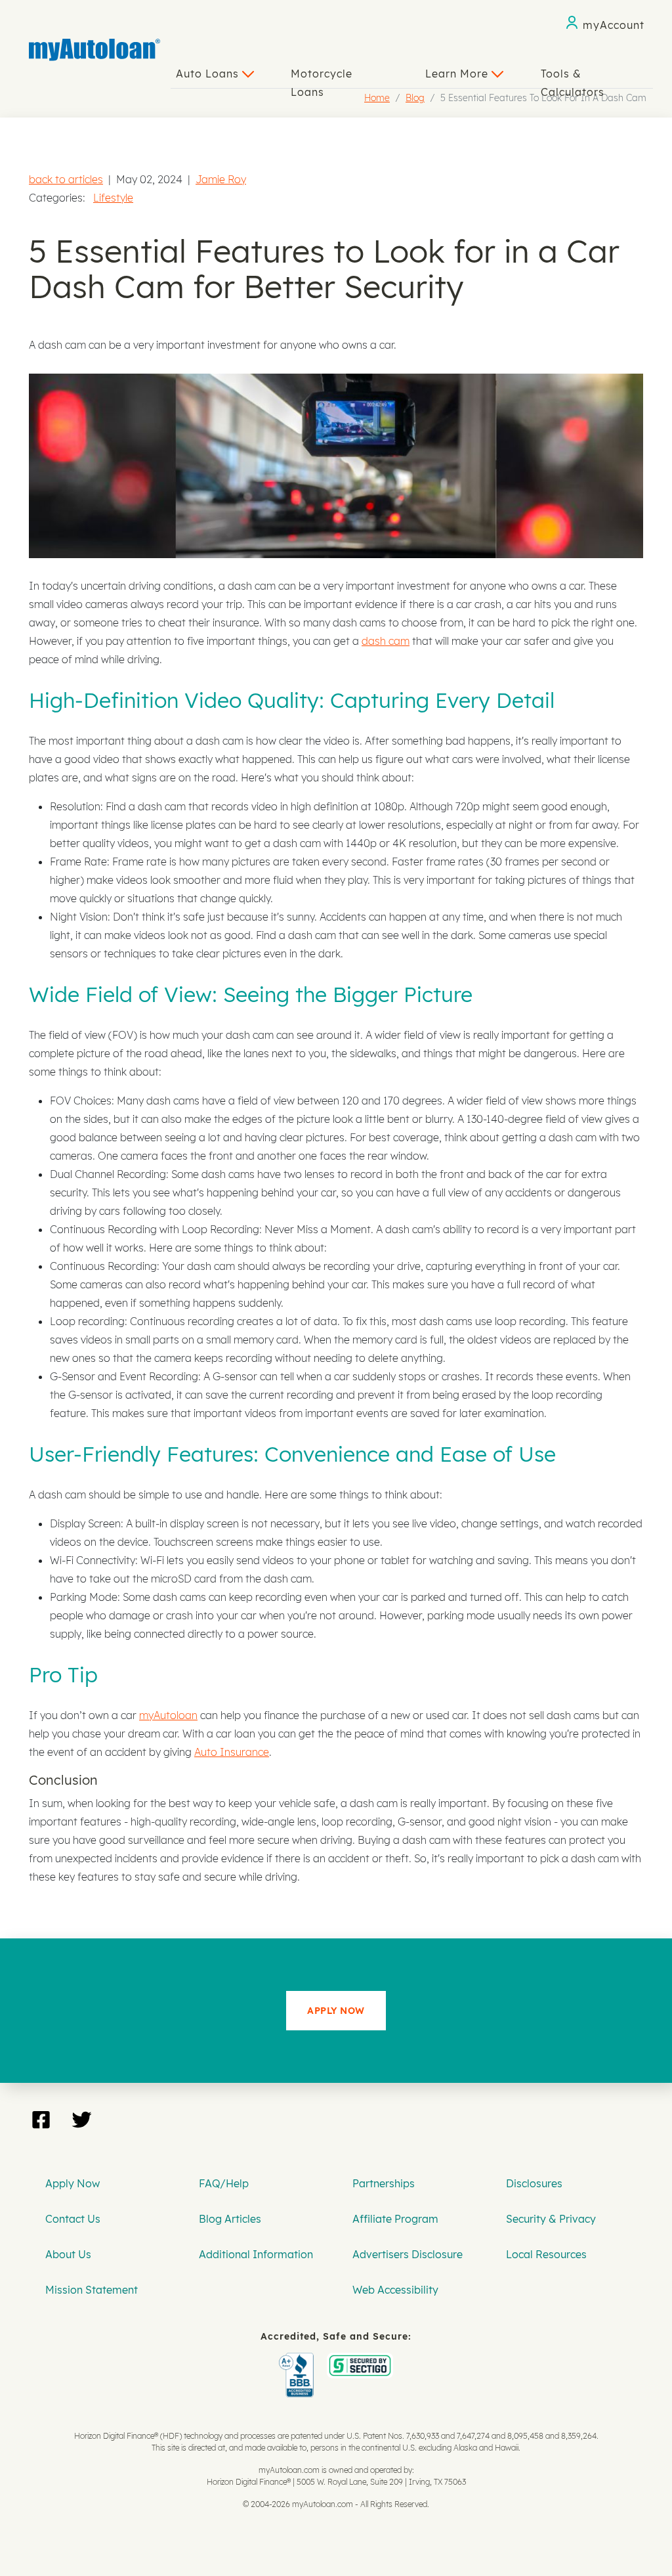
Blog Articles (230, 2219)
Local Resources (546, 2254)
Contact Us (73, 2219)
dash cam (386, 641)
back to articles (66, 179)
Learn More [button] (458, 74)
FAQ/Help (224, 2183)
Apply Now (73, 2183)
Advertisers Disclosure (408, 2254)
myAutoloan (168, 1715)
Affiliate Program (395, 2219)
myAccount (614, 25)
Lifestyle (113, 198)
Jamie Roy (221, 179)
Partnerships (384, 2183)
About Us (68, 2254)
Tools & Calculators (573, 77)
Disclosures (534, 2183)
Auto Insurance (232, 1752)
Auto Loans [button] (209, 74)
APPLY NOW (336, 2011)
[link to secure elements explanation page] (299, 2362)
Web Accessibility (395, 2290)
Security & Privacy (551, 2219)
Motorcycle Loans (322, 77)
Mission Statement (92, 2290)
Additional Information (256, 2254)
